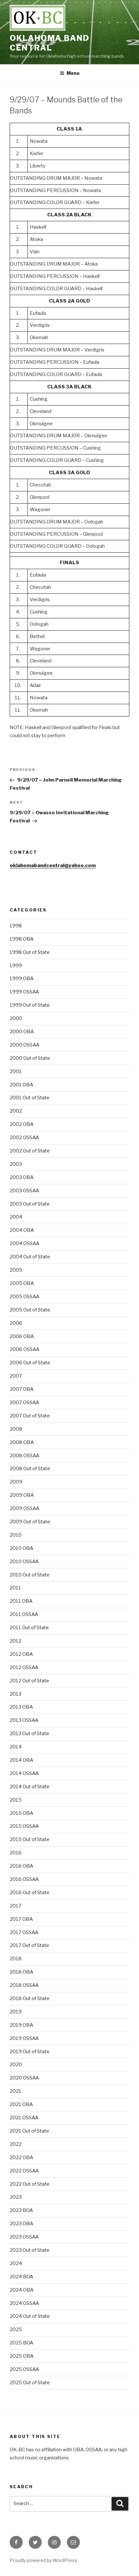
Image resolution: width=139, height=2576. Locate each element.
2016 (16, 1853)
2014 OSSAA (24, 1773)
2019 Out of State (30, 2052)
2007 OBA (22, 1389)
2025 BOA (21, 2343)
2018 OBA (21, 1972)
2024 (16, 2263)
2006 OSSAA (25, 1349)
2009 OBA (22, 1495)
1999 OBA (22, 979)
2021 (16, 2091)
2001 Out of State (30, 1098)
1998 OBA (22, 939)
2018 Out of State (30, 1998)
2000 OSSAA (25, 1045)
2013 (16, 1694)
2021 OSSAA (24, 2118)
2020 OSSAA (24, 2078)
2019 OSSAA (24, 2038)
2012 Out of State (29, 1681)
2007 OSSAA (24, 1402)
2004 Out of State (30, 1257)
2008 (16, 1429)
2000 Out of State (30, 1058)
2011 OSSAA (24, 1614)
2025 (16, 2330)
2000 (16, 1018)
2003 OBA (22, 1177)
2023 (16, 2197)
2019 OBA (21, 2025)
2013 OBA (21, 1707)
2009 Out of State (30, 1522)
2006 (16, 1323)
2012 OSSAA (24, 1667)
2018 (16, 1959)
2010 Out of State (30, 1575)
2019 (16, 2012)
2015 (16, 1800)
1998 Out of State (30, 952)
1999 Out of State (30, 1005)
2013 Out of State (29, 1734)
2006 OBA (22, 1336)
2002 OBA (22, 1124)
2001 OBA (21, 1085)
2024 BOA (21, 2277)
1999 (16, 966)
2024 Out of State (30, 2316)
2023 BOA (21, 2210)
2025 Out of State (30, 2383)
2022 (16, 2144)
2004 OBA (22, 1230)
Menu (73, 73)
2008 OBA (22, 1442)
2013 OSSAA (24, 1720)
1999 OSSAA (24, 992)
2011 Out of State (29, 1628)
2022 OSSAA (24, 2171)
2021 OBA (21, 2104)
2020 (16, 2065)
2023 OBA (21, 2224)
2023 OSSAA (24, 2237)
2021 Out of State (29, 2131)
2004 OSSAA (25, 1243)
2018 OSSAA (24, 1985)
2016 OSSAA (24, 1879)
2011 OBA (21, 1601)
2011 (15, 1588)
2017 (16, 1906)
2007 (16, 1376)
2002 (16, 1111)
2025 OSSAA (24, 2369)
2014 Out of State (30, 1787)
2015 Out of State (30, 1839)
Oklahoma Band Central (50, 43)
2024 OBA (22, 2290)
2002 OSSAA (24, 1138)
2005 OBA (22, 1283)
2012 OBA (21, 1654)
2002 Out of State (30, 1151)
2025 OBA (22, 2356)
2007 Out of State (30, 1416)
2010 (16, 1535)
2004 (16, 1217)
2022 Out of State (30, 2184)
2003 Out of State (30, 1204)
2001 (16, 1071)
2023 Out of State (30, 2250)
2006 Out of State (30, 1363)
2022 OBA (21, 2158)
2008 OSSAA (25, 1456)
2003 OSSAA (24, 1191)
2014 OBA (21, 1760)
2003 (16, 1164)
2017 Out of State (29, 1945)
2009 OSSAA (25, 1508)
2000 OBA (22, 1032)
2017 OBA (21, 1919)
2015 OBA (21, 1813)
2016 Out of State (30, 1893)
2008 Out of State (30, 1469)
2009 (16, 1482)
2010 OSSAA (24, 1562)
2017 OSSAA (24, 1932)
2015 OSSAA (24, 1826)
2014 (16, 1747)
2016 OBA (21, 1866)
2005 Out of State (30, 1310)
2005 (16, 1270)
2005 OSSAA (25, 1297)
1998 (16, 926)
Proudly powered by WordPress (43, 2560)
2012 (16, 1641)
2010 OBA (21, 1548)
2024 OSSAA (24, 2303)
